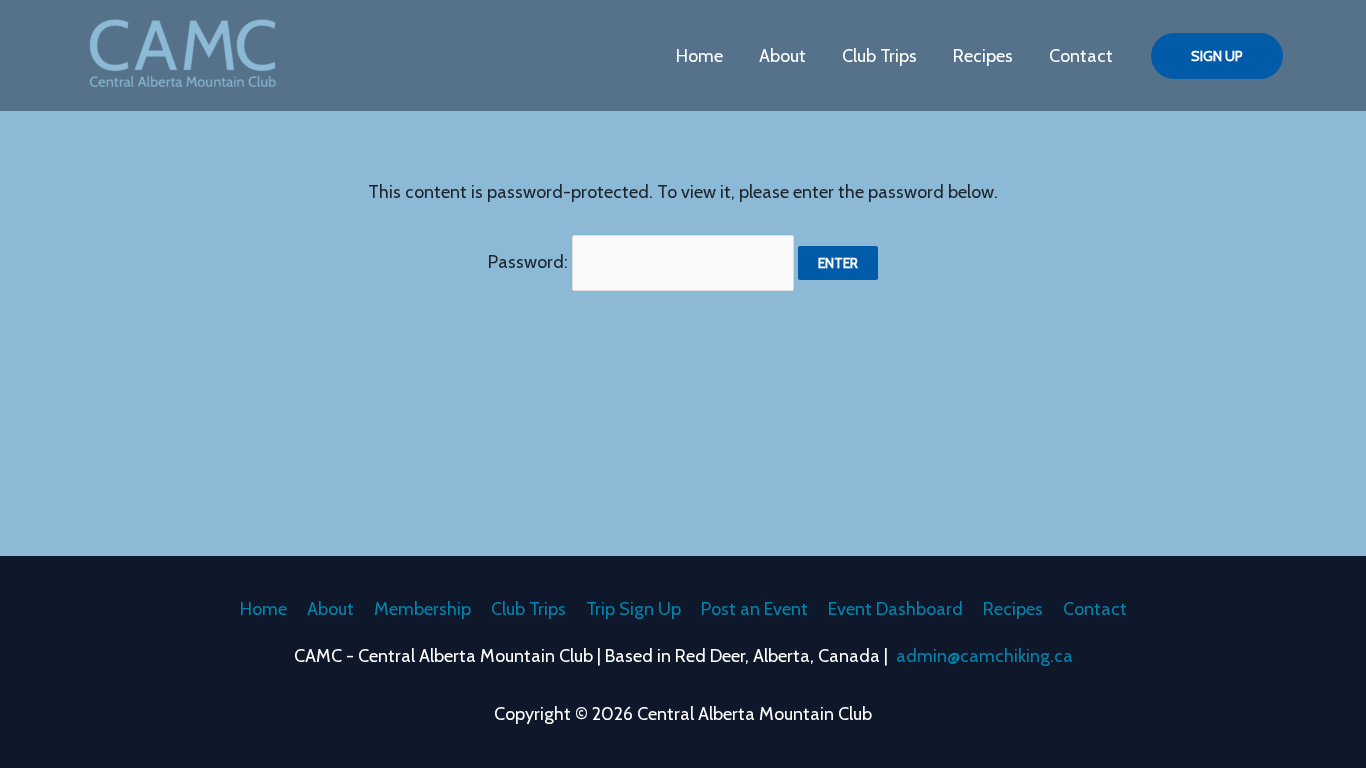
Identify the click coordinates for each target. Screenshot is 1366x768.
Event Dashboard (895, 609)
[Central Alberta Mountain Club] (183, 54)
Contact (1081, 56)
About (782, 56)
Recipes (983, 56)
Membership (422, 609)
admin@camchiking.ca (984, 656)
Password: (530, 262)
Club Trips (879, 56)
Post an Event (754, 609)
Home (699, 56)
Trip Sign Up (633, 609)
